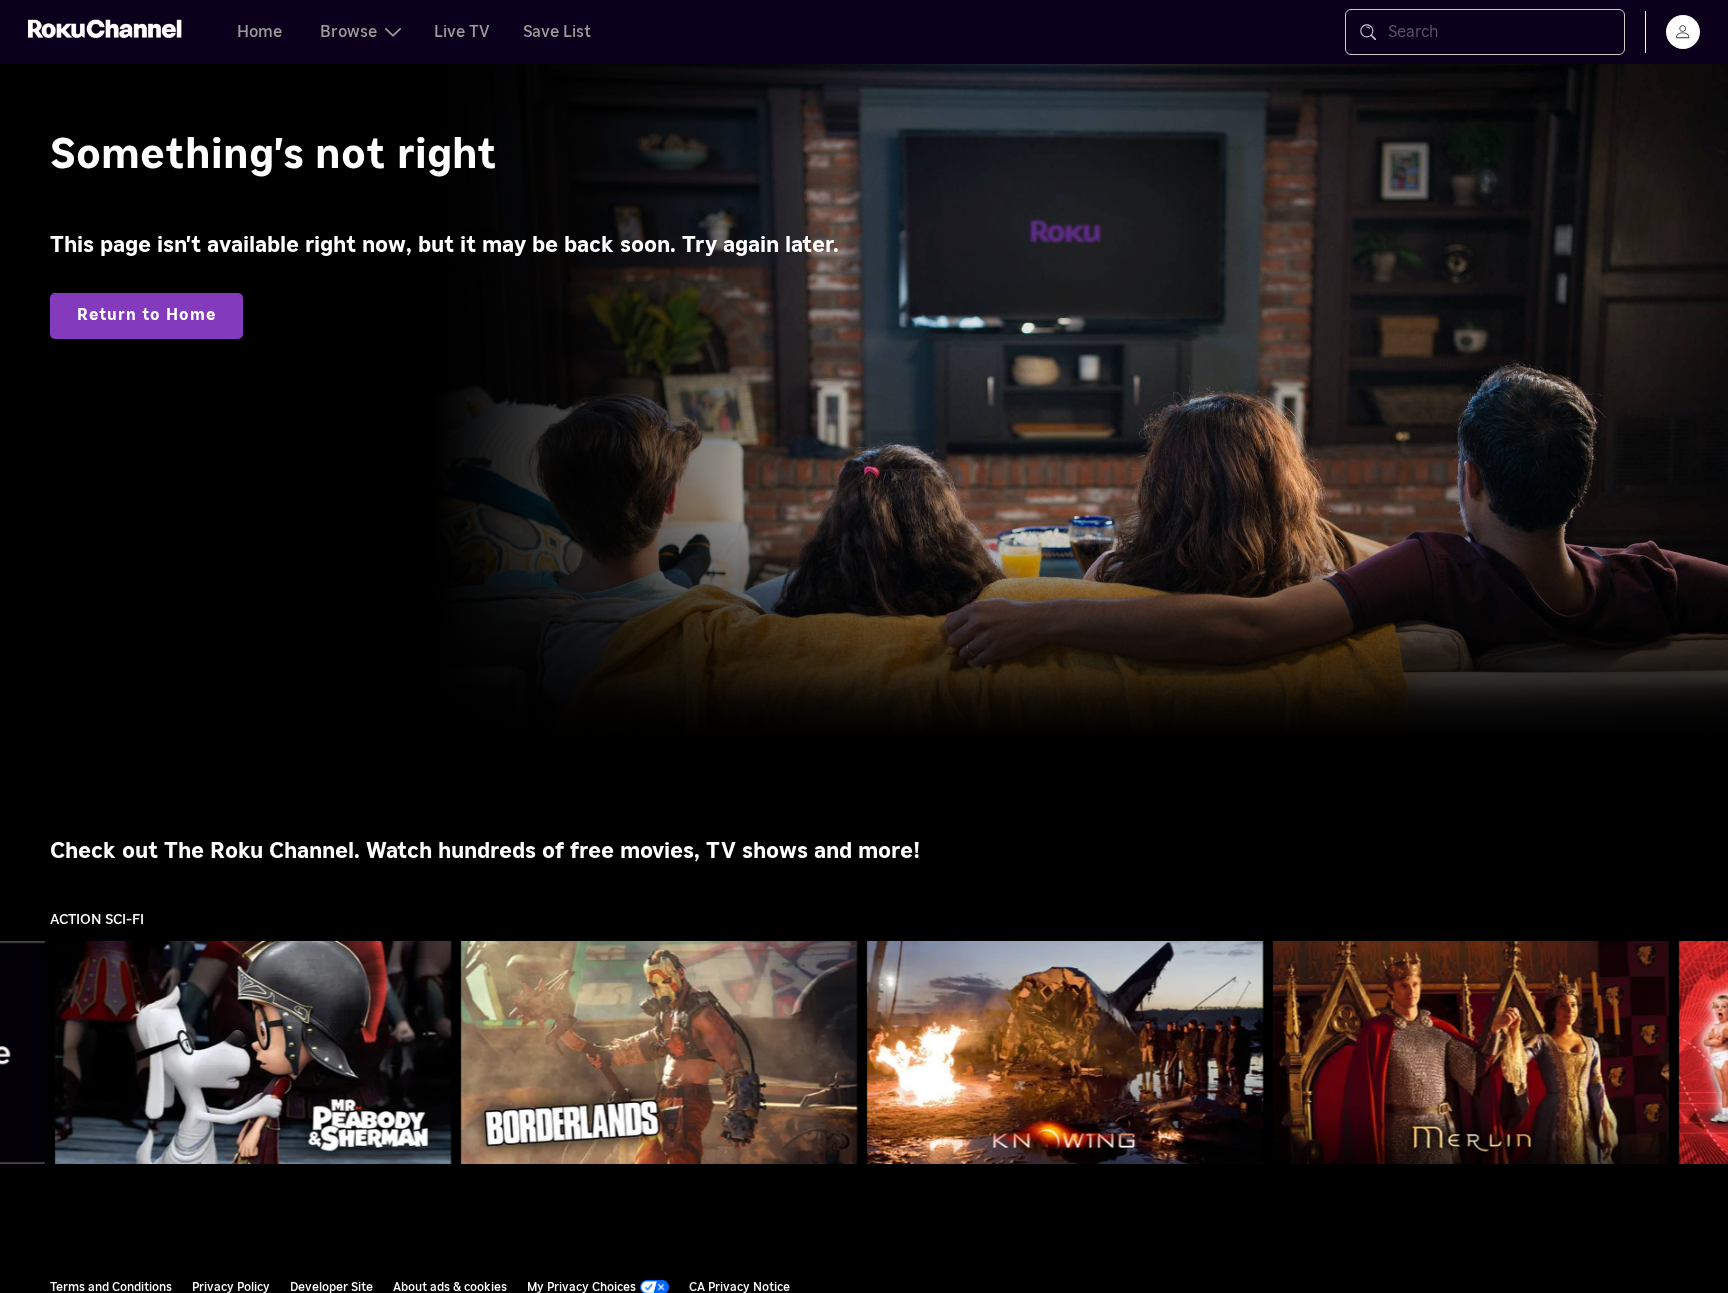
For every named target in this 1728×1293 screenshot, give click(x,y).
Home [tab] (259, 32)
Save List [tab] (557, 32)
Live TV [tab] (462, 32)
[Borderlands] (659, 1053)
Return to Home (146, 315)
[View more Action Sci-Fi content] (1703, 1053)
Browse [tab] (348, 32)
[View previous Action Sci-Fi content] (25, 1053)
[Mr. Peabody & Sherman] (253, 1053)
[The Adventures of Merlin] (1471, 1052)
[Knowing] (1065, 1053)
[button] (257, 1052)
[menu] (1683, 32)
